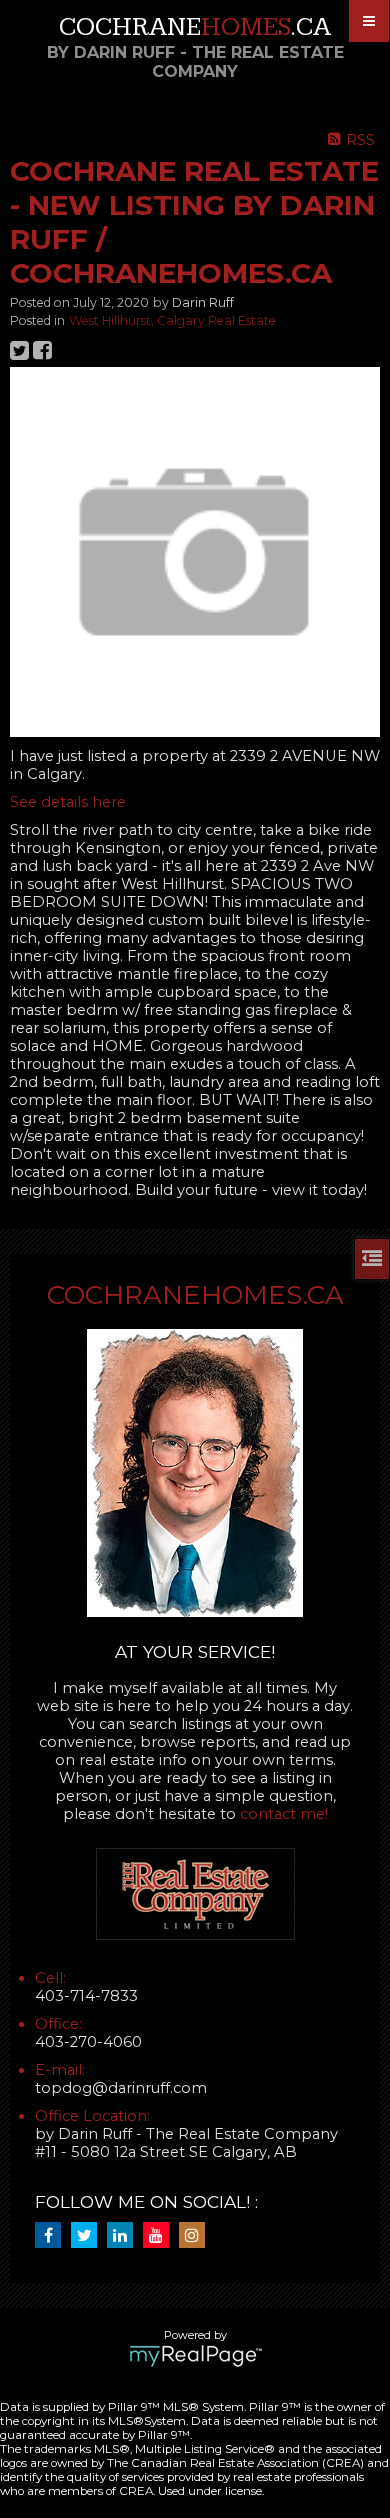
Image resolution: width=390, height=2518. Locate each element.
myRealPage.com (195, 2356)
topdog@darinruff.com (121, 2088)
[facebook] (53, 2236)
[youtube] (161, 2236)
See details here (68, 802)
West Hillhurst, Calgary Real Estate (172, 320)
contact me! (284, 1814)
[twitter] (89, 2236)
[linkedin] (125, 2236)
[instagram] (197, 2236)
